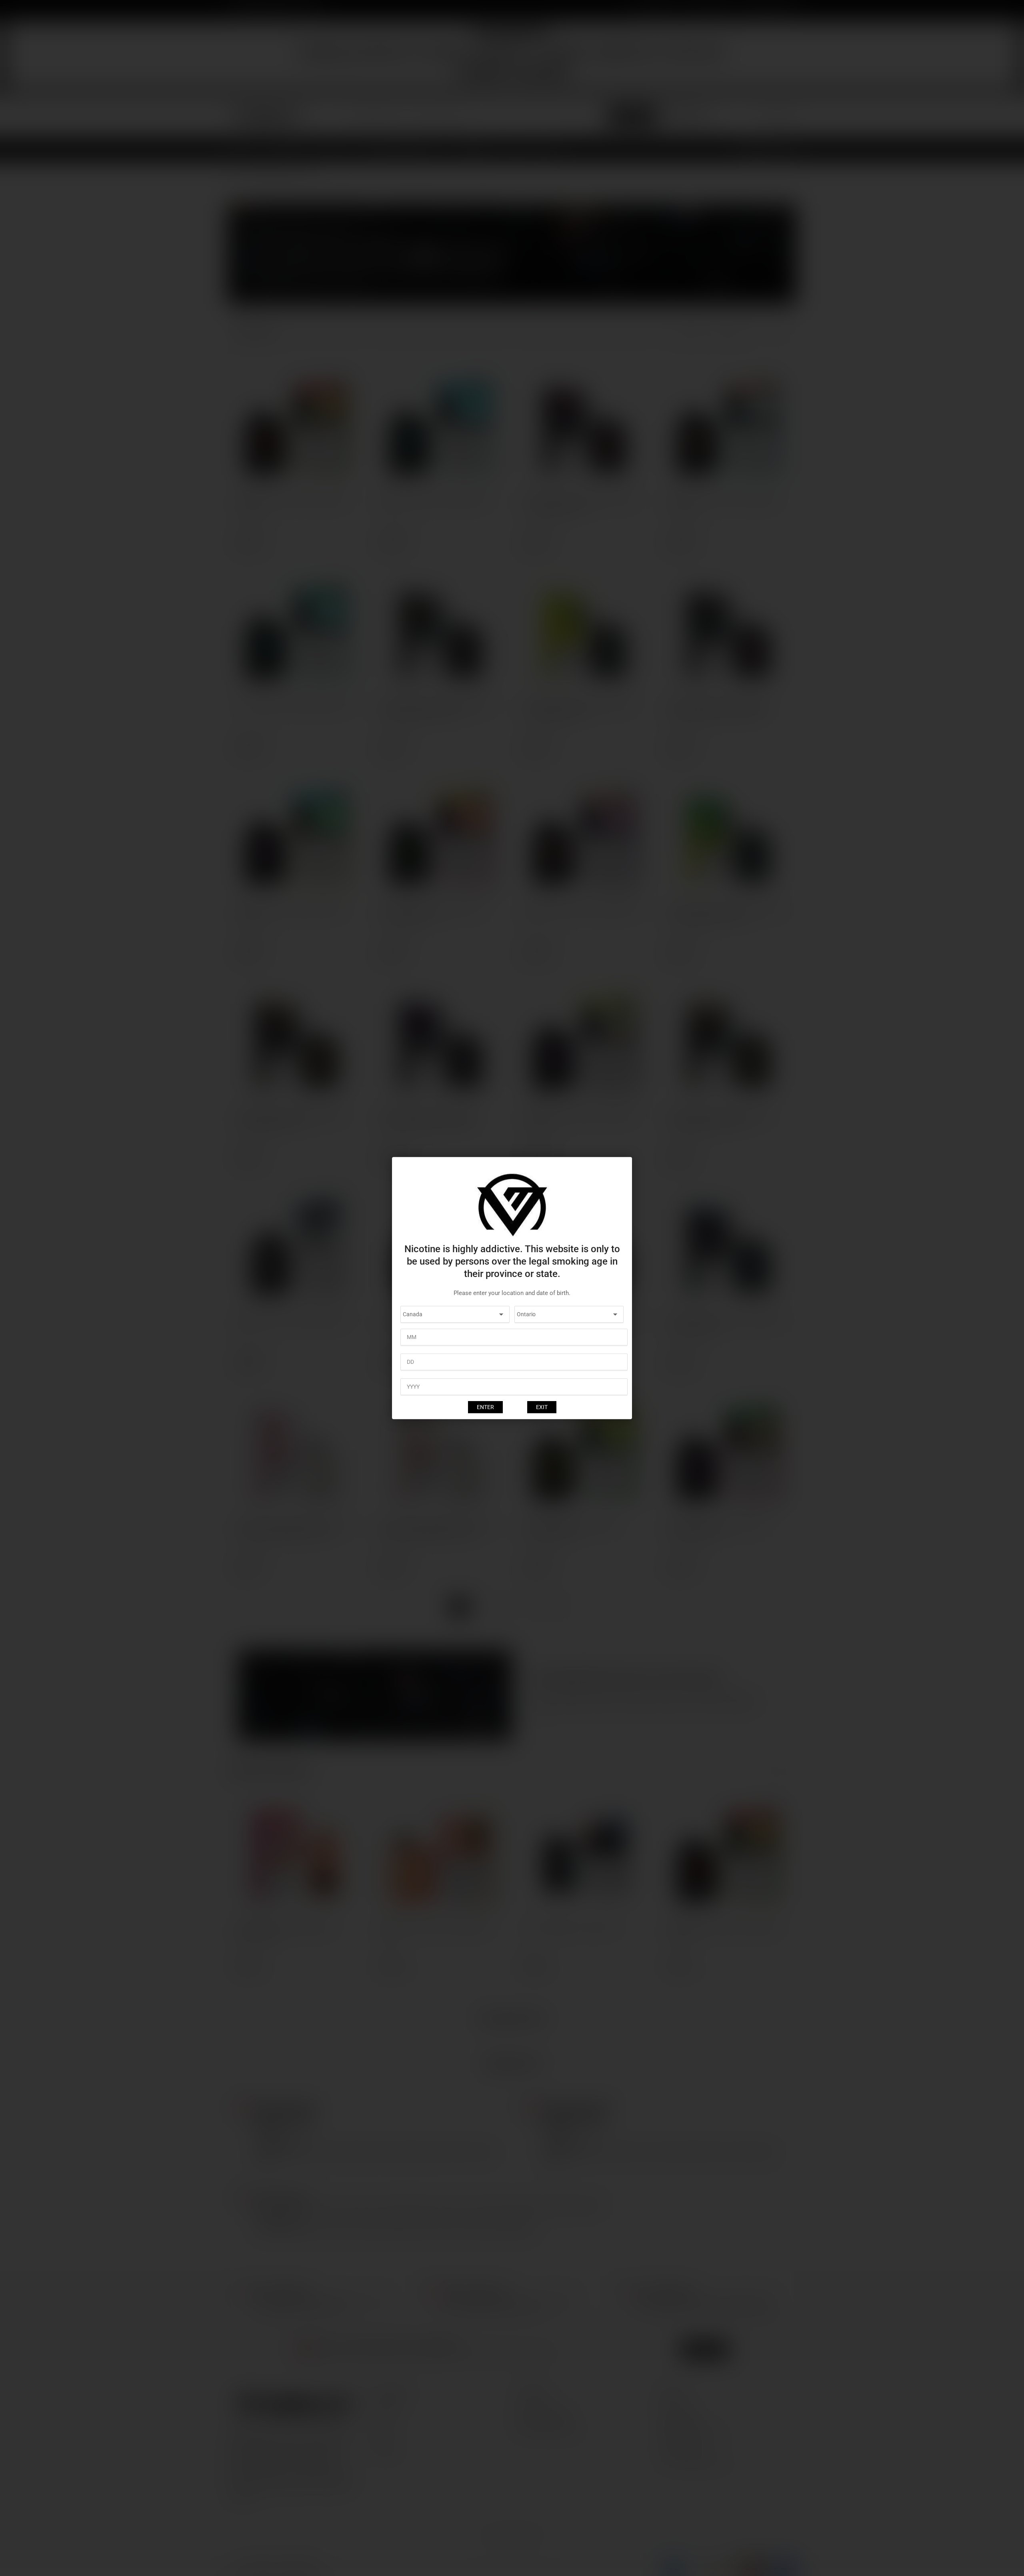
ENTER (485, 1407)
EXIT (542, 1407)
